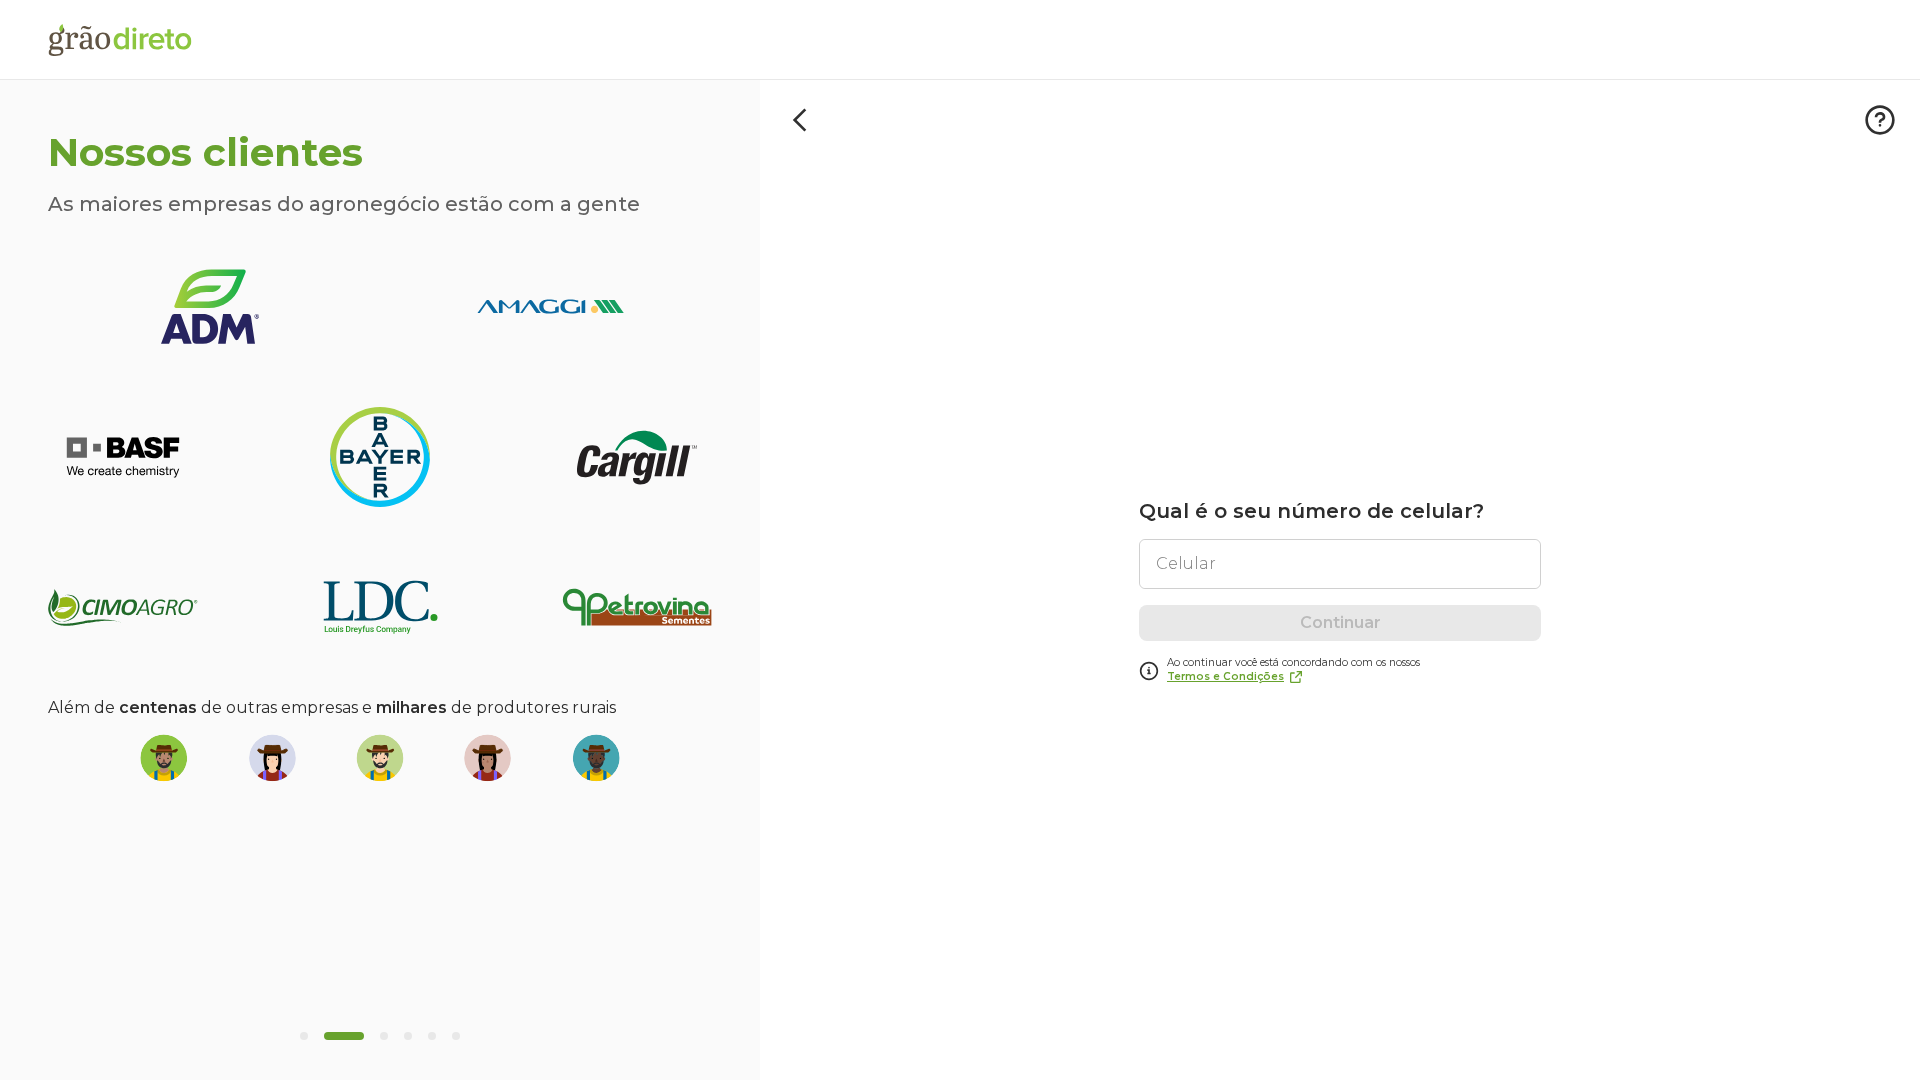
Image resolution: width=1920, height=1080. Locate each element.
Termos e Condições (1225, 676)
